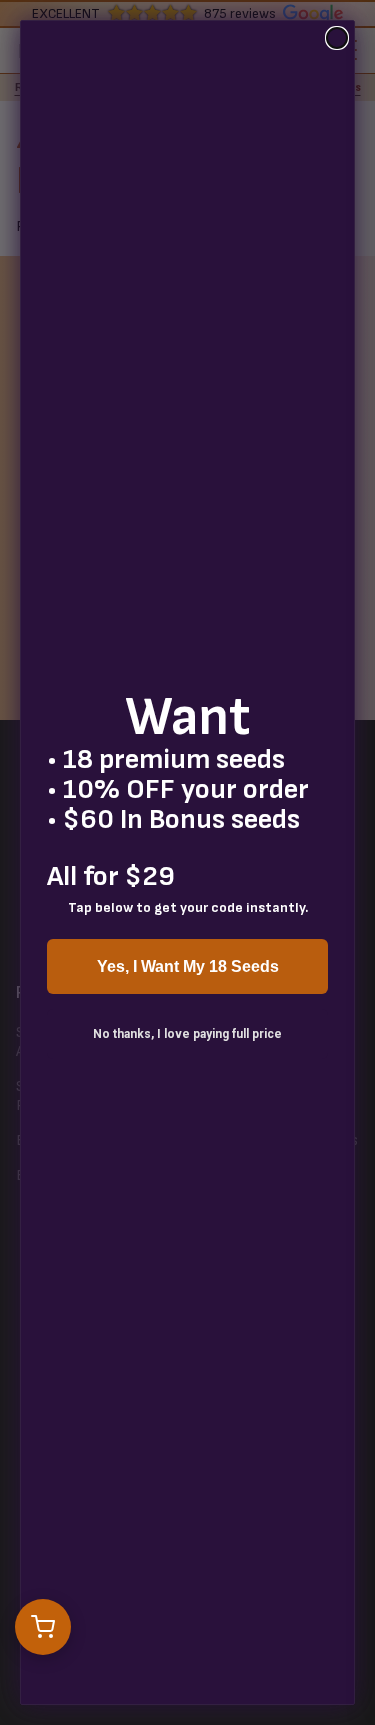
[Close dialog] (337, 38)
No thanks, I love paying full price (187, 1034)
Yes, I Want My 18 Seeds (188, 966)
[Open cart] (43, 1627)
